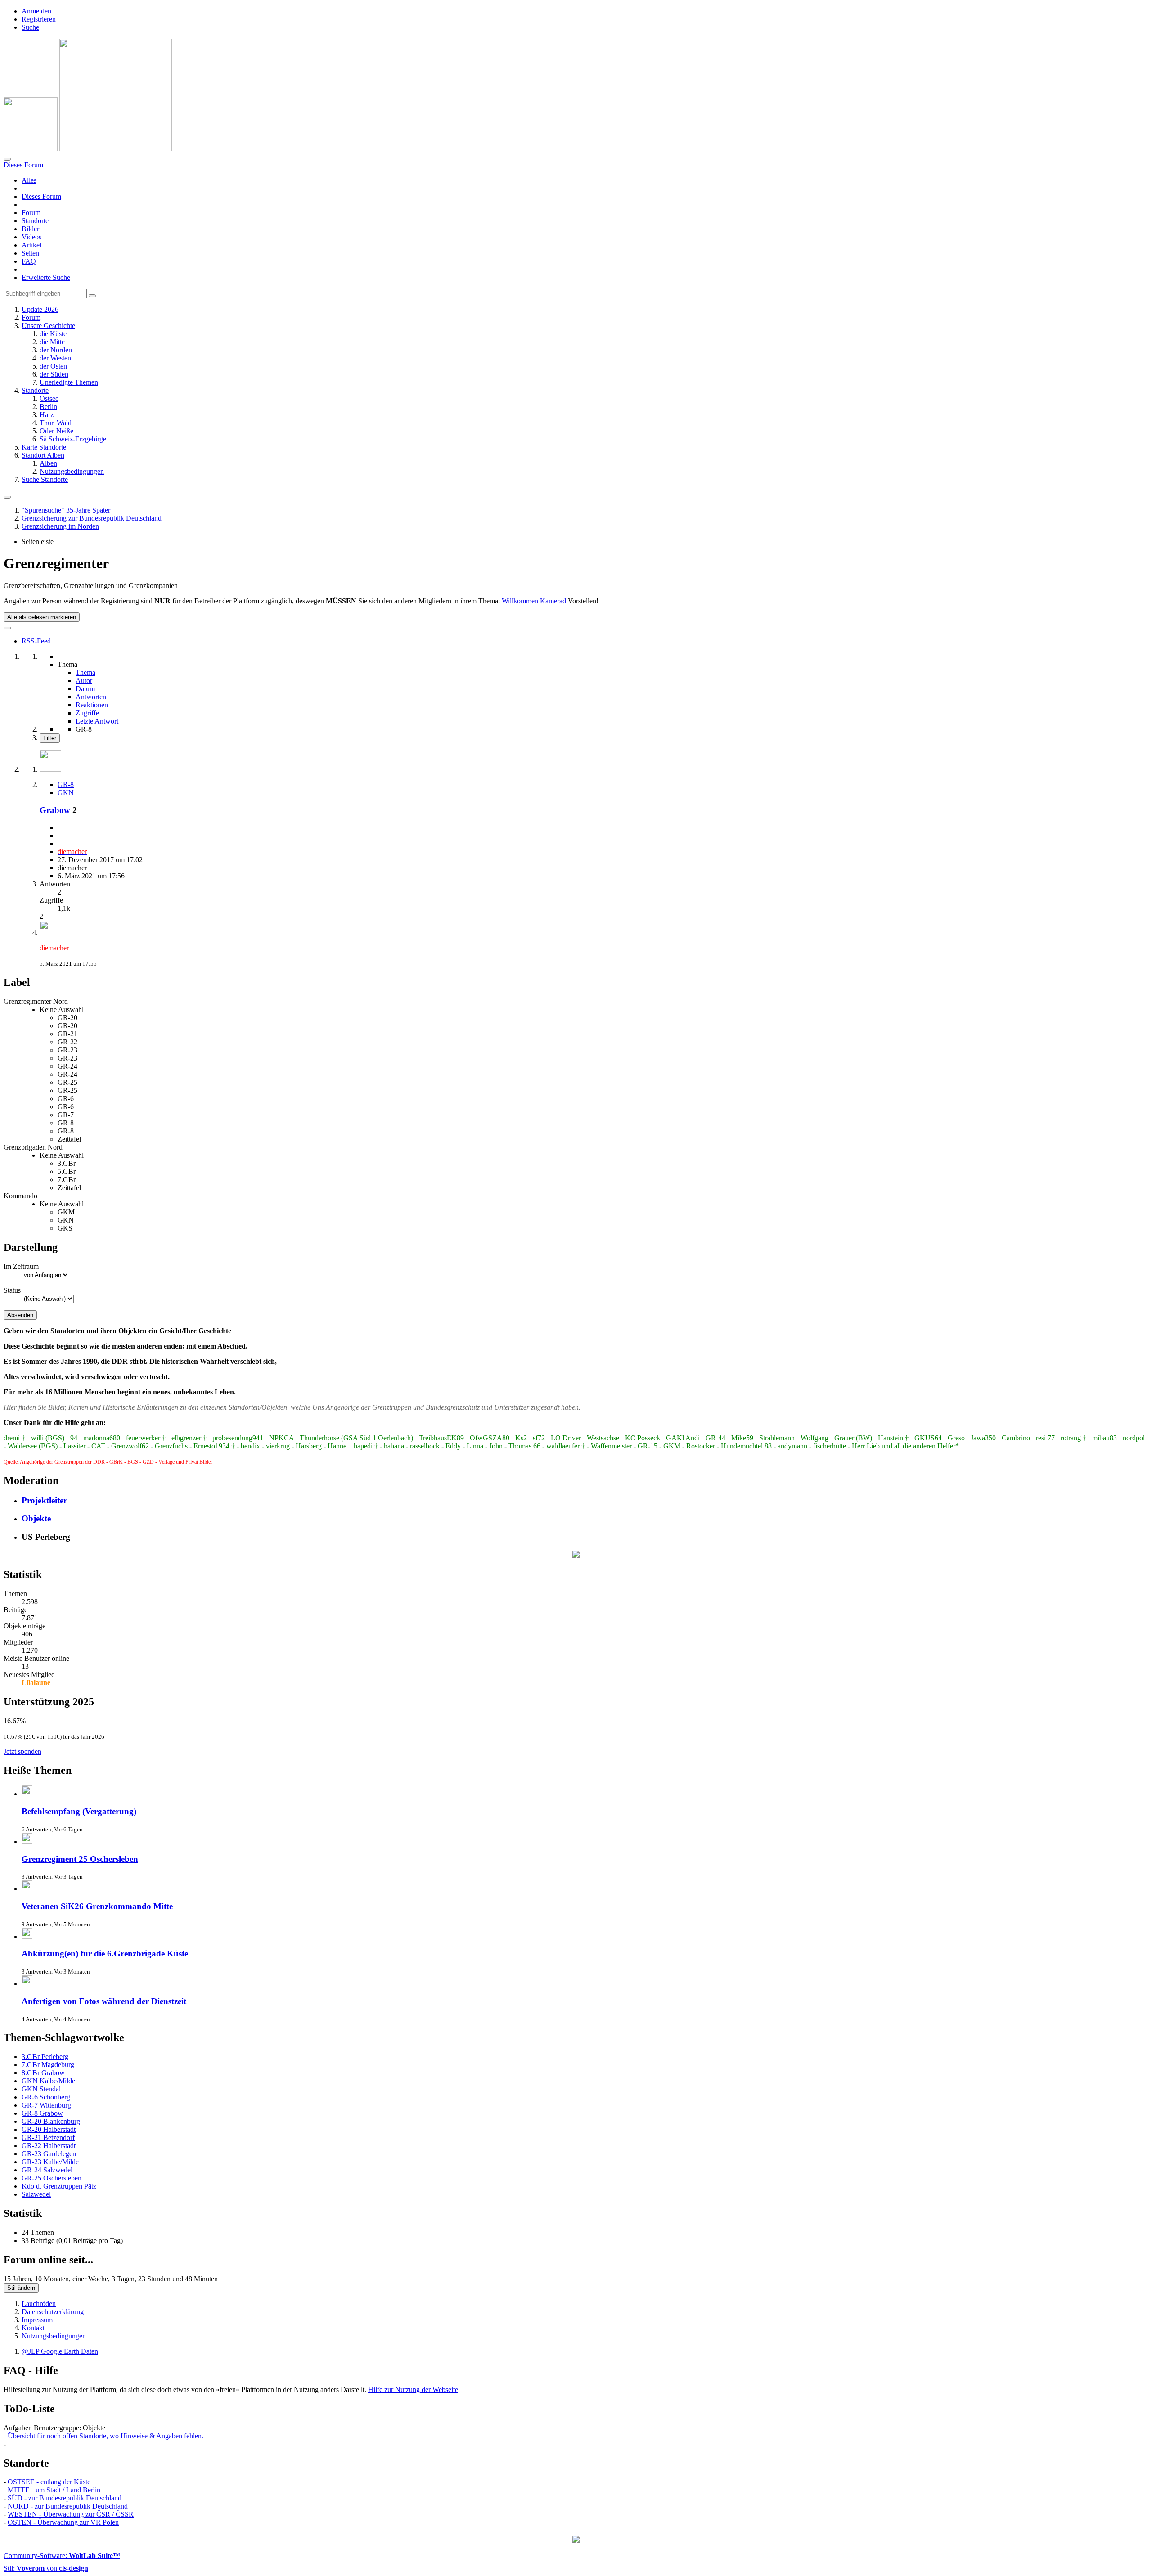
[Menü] (7, 497)
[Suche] (7, 159)
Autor (84, 681)
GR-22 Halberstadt (49, 2146)
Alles (29, 180)
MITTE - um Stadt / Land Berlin (54, 2490)
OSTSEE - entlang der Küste (49, 2482)
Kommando (20, 1196)
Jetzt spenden (22, 1751)
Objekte (36, 1518)
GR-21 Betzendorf (48, 2138)
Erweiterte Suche (46, 277)
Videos (31, 237)
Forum (31, 213)
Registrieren (39, 19)
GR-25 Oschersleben (52, 2178)
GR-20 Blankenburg (51, 2121)
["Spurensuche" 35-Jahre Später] (88, 149)
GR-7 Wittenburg (46, 2105)
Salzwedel (36, 2194)
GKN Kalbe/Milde (48, 2081)
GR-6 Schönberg (46, 2097)
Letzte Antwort (97, 721)
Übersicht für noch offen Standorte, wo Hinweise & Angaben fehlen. (106, 2436)
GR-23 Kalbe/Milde (50, 2162)
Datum (85, 689)
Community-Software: (62, 2556)
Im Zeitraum (21, 1266)
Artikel (31, 245)
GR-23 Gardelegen (49, 2154)
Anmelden (36, 11)
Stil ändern (21, 2288)
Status (12, 1290)
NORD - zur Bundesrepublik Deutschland (68, 2506)
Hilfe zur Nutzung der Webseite (413, 2389)
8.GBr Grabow (43, 2073)
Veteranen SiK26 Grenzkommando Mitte (97, 1906)
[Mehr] (7, 628)
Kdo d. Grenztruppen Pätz (59, 2186)
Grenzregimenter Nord (36, 1001)
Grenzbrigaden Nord (33, 1147)
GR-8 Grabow (42, 2113)
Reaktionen (92, 705)
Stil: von (46, 2568)
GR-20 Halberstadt (49, 2129)
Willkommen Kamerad (534, 601)
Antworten (91, 697)
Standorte (35, 221)
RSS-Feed (36, 641)
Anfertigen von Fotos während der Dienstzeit (104, 2001)
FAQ (29, 261)
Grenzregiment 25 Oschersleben (80, 1859)
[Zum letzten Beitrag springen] (47, 933)
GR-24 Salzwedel (47, 2170)
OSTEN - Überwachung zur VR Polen (63, 2522)
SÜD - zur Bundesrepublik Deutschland (65, 2498)
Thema (85, 672)
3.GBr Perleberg (45, 2057)
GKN (66, 793)
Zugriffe (87, 713)
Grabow (55, 810)
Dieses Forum (41, 196)
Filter (50, 738)
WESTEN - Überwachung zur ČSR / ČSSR (71, 2514)
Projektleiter (44, 1500)
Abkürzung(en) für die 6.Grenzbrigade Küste (105, 1953)
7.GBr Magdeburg (48, 2065)
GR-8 (66, 784)
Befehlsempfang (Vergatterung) (79, 1811)
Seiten (30, 253)
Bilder (30, 229)
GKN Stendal (41, 2089)
